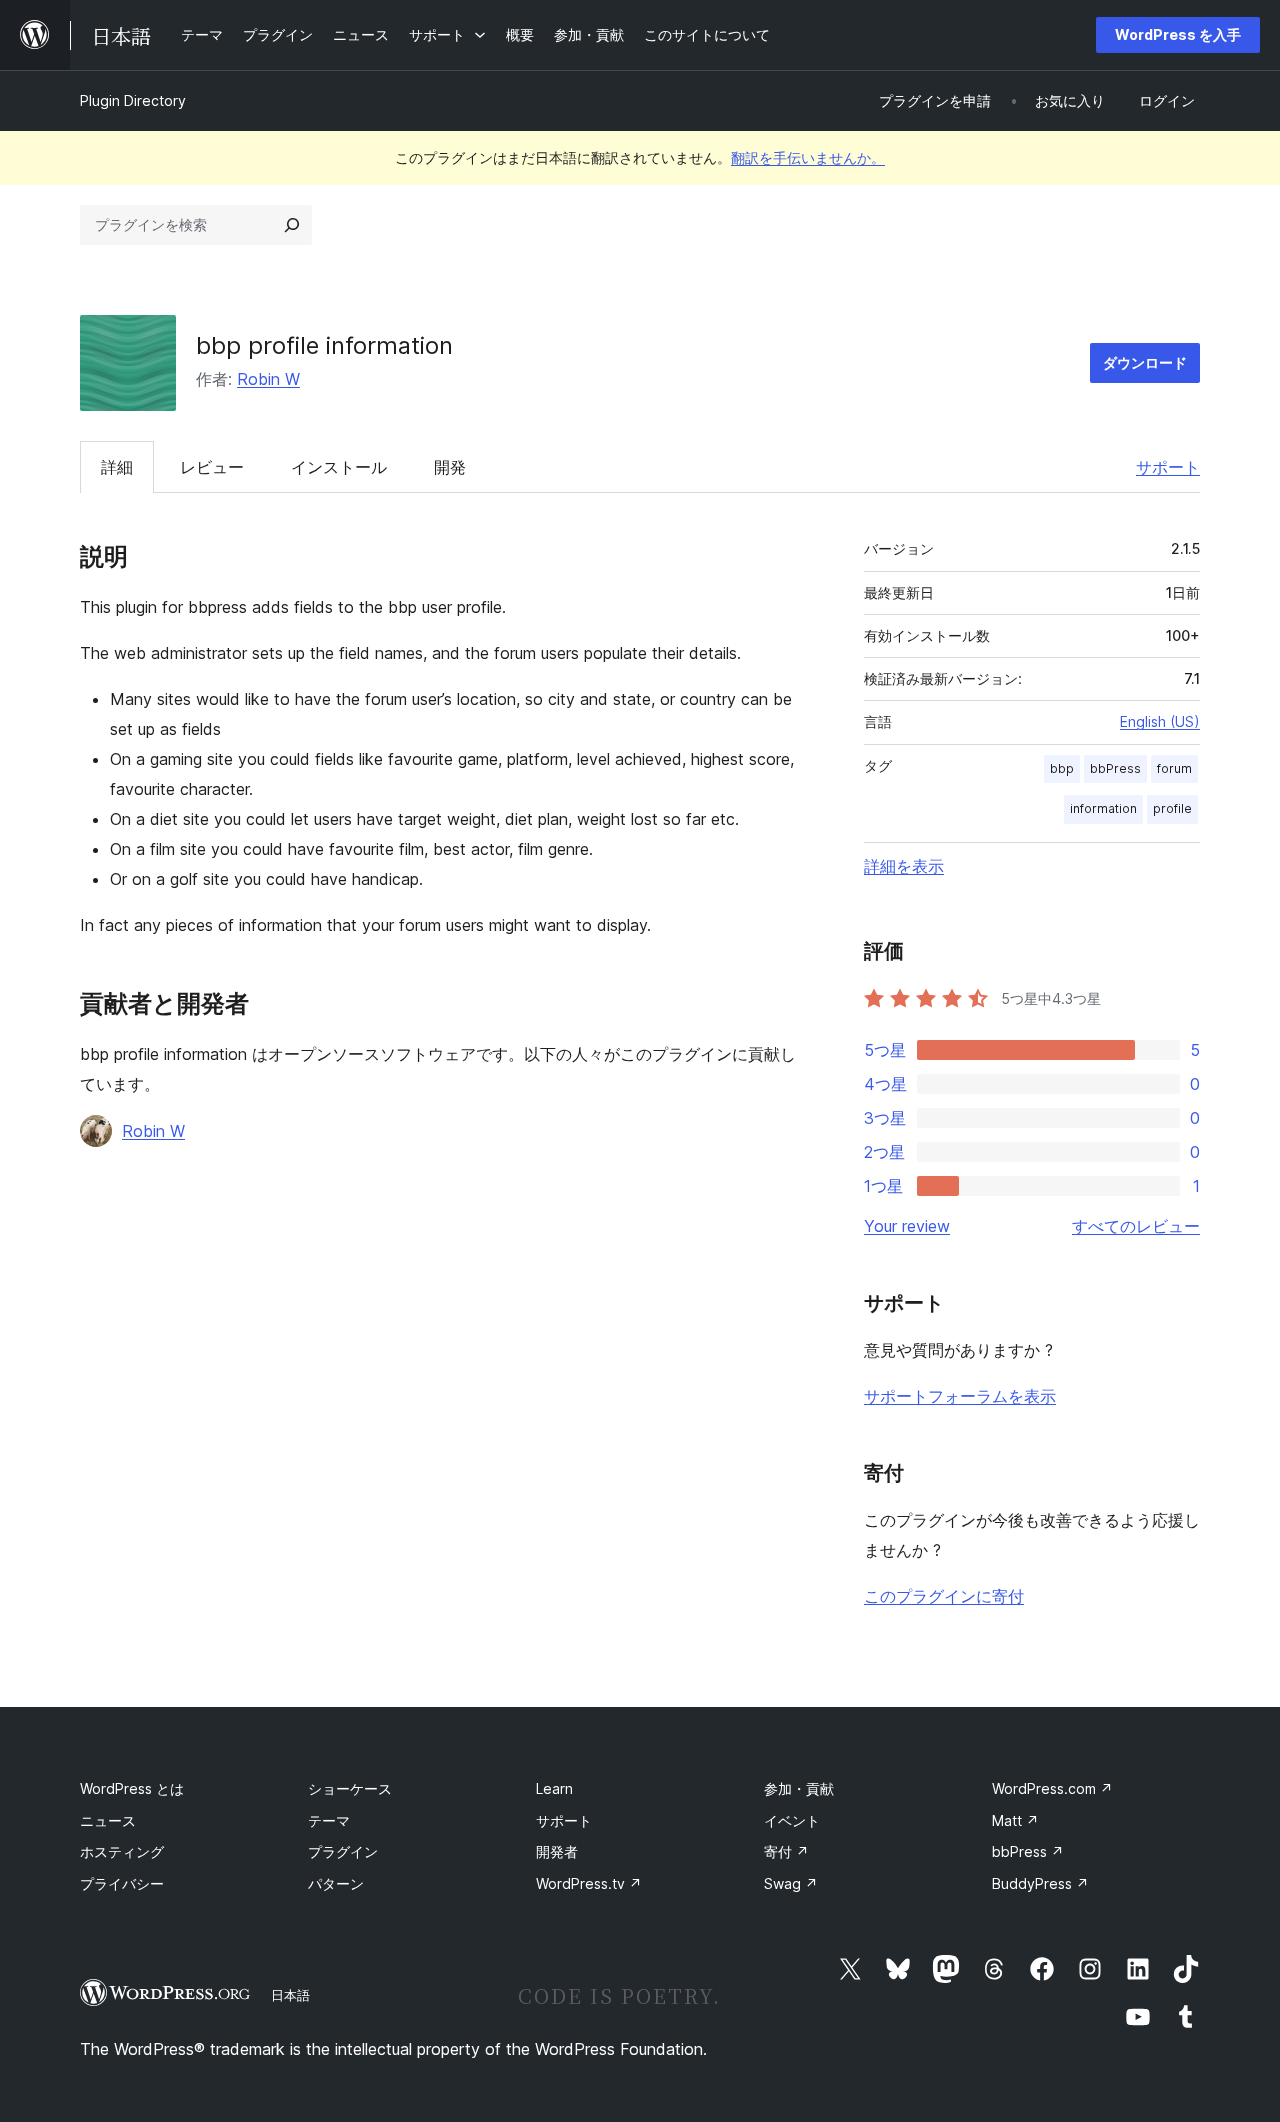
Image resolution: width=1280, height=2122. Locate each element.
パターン (336, 1883)
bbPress (1115, 768)
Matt (1015, 1820)
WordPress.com (1052, 1788)
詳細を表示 (904, 866)
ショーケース (350, 1788)
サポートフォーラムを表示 (960, 1396)
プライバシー (122, 1883)
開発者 (557, 1851)
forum (1174, 768)
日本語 (290, 1995)
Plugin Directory (133, 100)
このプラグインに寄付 (944, 1596)
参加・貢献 (799, 1788)
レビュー (212, 467)
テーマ (329, 1820)
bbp (1062, 768)
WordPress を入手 (1178, 34)
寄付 (786, 1851)
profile (1172, 808)
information (1103, 808)
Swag (791, 1883)
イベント (792, 1820)
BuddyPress (1040, 1883)
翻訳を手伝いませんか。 (808, 157)
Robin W (268, 379)
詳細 (117, 467)
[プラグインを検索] (292, 225)
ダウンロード (1145, 362)
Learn (554, 1788)
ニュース (108, 1820)
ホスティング (122, 1851)
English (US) (1160, 721)
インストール (339, 467)
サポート (1168, 467)
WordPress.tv (589, 1883)
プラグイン (343, 1851)
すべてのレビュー (1136, 1226)
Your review (907, 1226)
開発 (450, 467)
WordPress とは (132, 1788)
